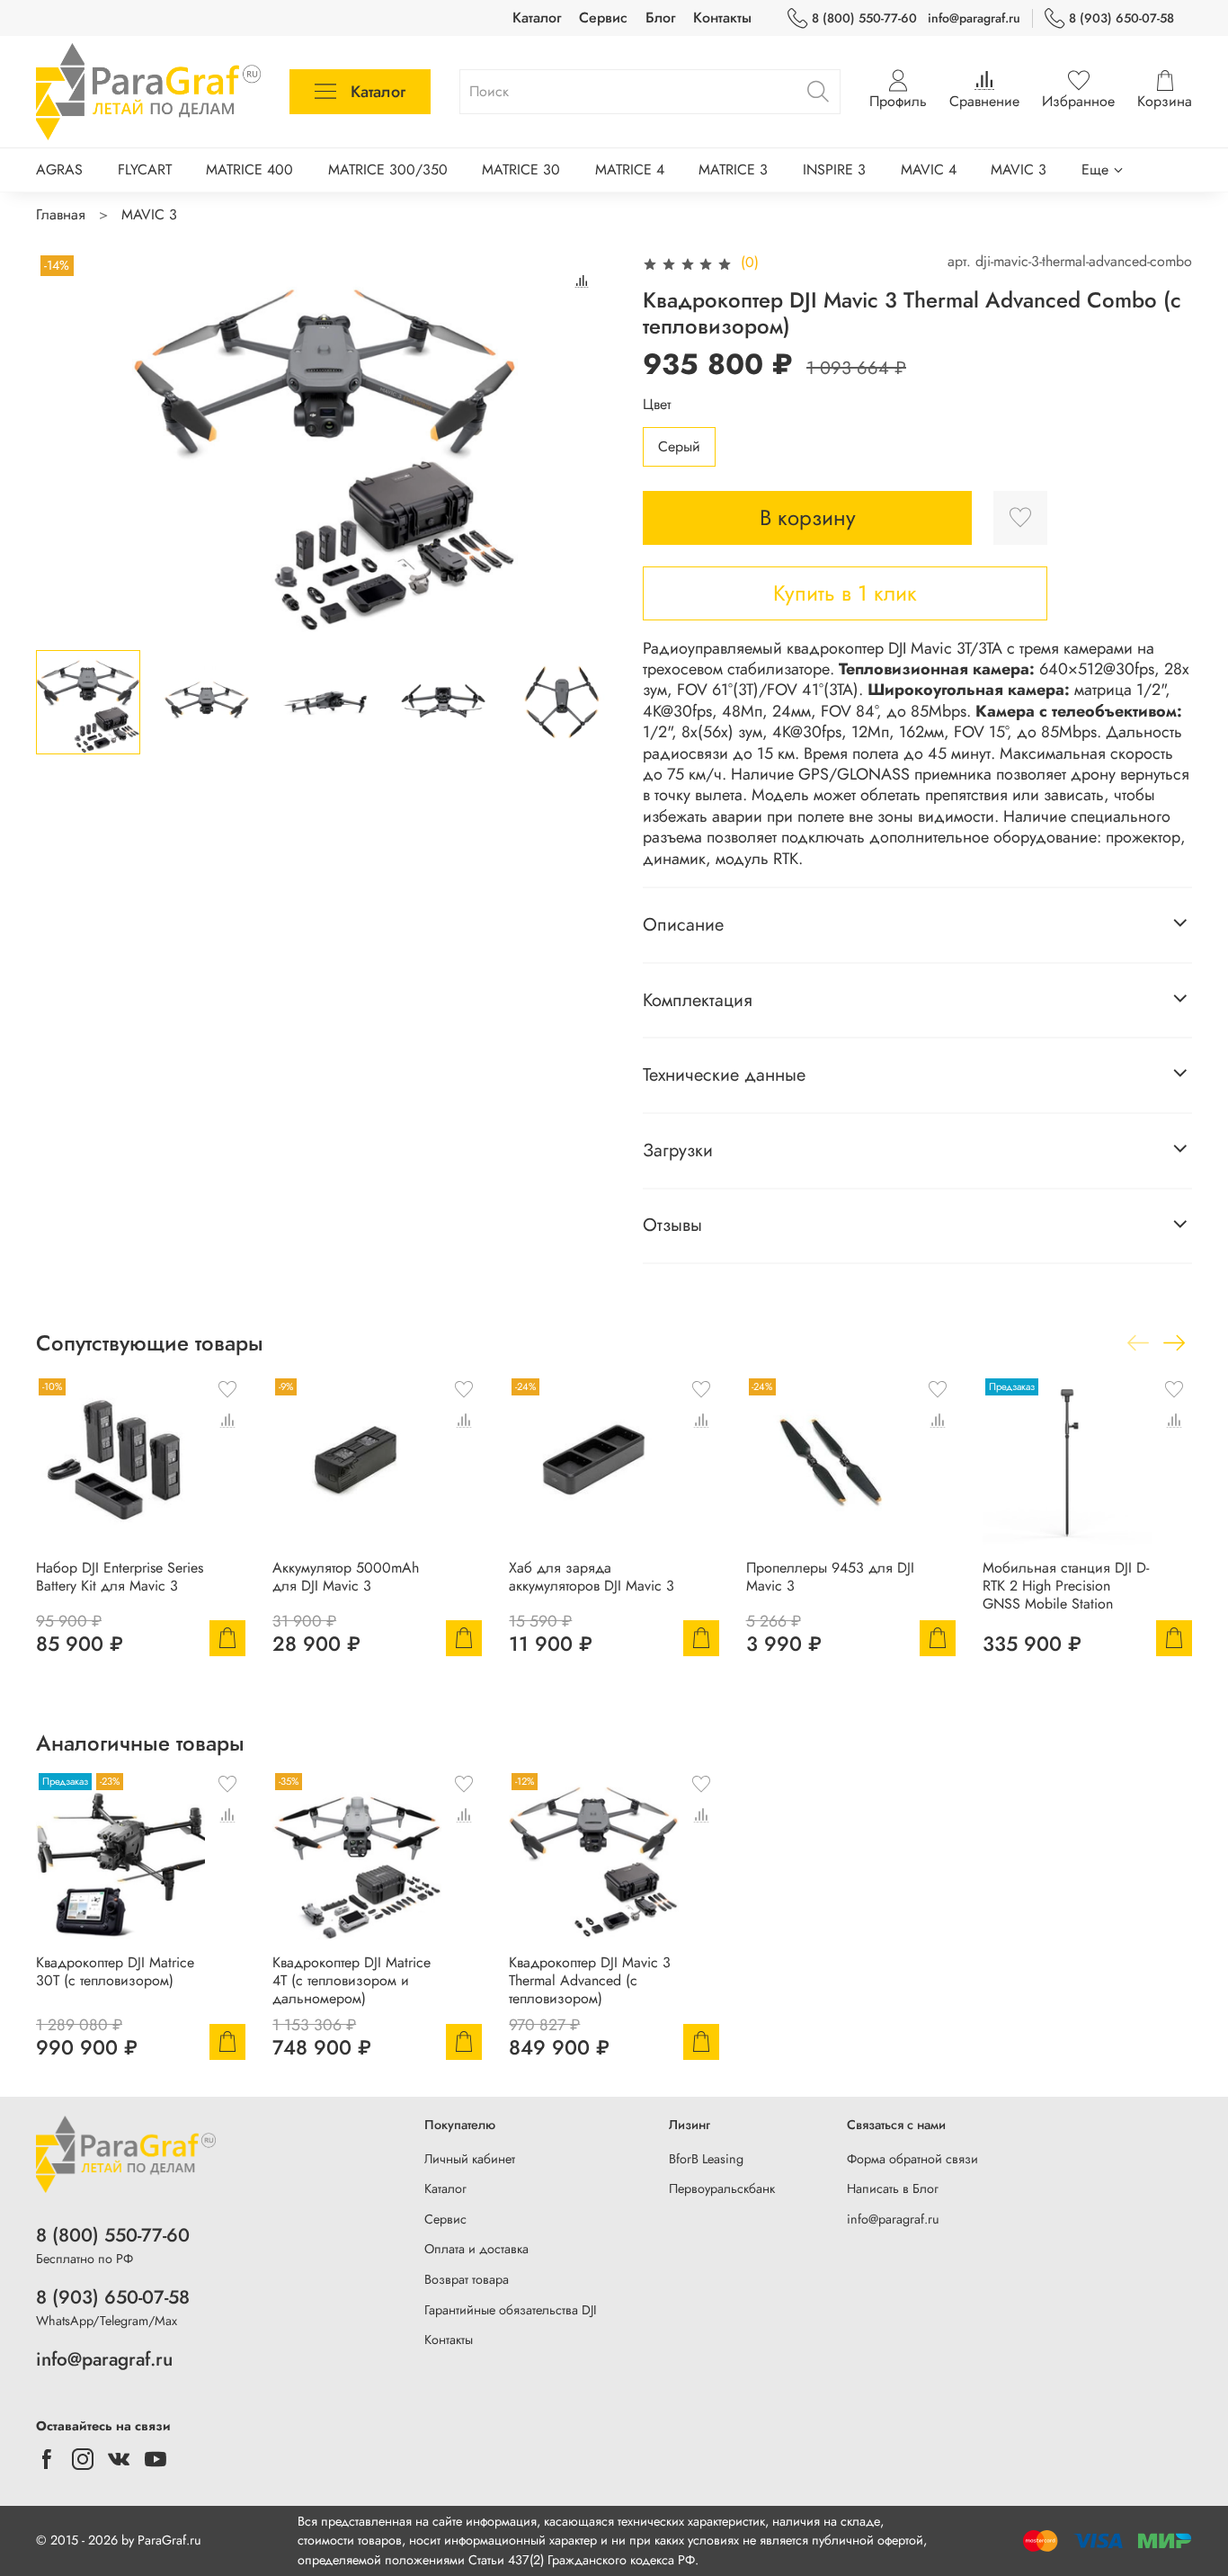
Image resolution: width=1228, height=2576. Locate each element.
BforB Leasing (706, 2159)
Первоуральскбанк (722, 2188)
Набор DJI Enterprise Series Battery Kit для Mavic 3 (120, 1578)
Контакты (722, 18)
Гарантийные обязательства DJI (511, 2310)
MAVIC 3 (1019, 169)
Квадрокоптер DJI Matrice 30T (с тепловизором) (115, 1972)
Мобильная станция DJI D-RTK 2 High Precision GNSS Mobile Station (1066, 1587)
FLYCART (145, 169)
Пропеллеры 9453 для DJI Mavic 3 (830, 1578)
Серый (679, 446)
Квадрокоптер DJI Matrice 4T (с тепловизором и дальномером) (351, 1981)
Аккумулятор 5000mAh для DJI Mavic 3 (346, 1578)
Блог (660, 18)
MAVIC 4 (929, 169)
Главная (61, 214)
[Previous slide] (65, 443)
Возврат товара (467, 2279)
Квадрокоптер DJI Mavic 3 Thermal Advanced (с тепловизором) (590, 1981)
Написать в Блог (893, 2188)
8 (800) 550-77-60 (864, 18)
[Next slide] (585, 443)
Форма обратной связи (912, 2159)
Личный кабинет (470, 2159)
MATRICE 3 (733, 169)
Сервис (603, 18)
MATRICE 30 (521, 169)
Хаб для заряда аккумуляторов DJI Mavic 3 (592, 1578)
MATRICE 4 (630, 169)
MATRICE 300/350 (388, 169)
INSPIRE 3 (834, 169)
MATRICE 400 (249, 169)
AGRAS (59, 169)
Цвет (657, 404)
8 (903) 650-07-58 (1121, 18)
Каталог (537, 18)
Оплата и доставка (476, 2249)
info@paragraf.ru (974, 18)
